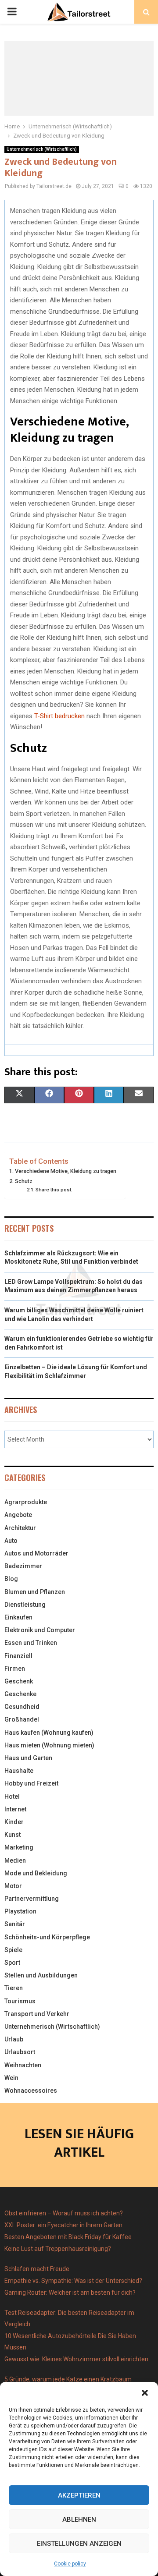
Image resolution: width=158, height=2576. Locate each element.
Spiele (13, 1950)
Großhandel (22, 1719)
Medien (15, 1860)
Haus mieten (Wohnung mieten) (49, 1745)
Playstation (20, 1911)
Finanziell (18, 1656)
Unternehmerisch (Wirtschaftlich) (42, 149)
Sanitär (15, 1924)
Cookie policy (70, 2564)
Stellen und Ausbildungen (41, 1975)
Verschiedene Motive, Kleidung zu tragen (66, 1171)
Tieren (14, 1988)
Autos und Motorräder (36, 1553)
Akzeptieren (79, 2495)
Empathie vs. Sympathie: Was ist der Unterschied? (73, 2281)
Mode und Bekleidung (36, 1873)
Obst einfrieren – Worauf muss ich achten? (64, 2213)
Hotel (12, 1796)
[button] (145, 2393)
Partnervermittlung (32, 1899)
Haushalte (19, 1771)
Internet (15, 1809)
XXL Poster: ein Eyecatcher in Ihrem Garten (63, 2225)
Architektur (20, 1528)
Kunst (13, 1835)
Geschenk (19, 1681)
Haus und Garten (28, 1758)
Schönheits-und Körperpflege (47, 1937)
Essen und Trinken (31, 1643)
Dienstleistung (25, 1605)
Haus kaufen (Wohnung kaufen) (49, 1733)
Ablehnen (79, 2519)
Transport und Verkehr (37, 2014)
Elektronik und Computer (40, 1630)
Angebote (18, 1515)
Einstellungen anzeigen (79, 2544)
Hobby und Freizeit (31, 1783)
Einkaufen (18, 1617)
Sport (12, 1963)
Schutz (24, 1181)
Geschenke (20, 1694)
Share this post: (54, 1190)
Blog (11, 1579)
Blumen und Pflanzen (35, 1592)
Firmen (15, 1669)
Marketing (19, 1847)
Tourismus (20, 2001)
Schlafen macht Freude (37, 2269)
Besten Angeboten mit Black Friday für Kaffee (68, 2237)
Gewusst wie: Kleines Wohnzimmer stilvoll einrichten (76, 2359)
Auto (11, 1541)
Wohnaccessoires (31, 2091)
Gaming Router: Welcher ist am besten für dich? (70, 2293)
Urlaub (14, 2039)
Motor (13, 1886)
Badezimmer (23, 1566)
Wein (11, 2078)
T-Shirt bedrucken (59, 716)
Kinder (14, 1822)
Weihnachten (23, 2065)
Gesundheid (22, 1707)
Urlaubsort (20, 2052)
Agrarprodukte (26, 1502)
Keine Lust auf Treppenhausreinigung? (58, 2249)
